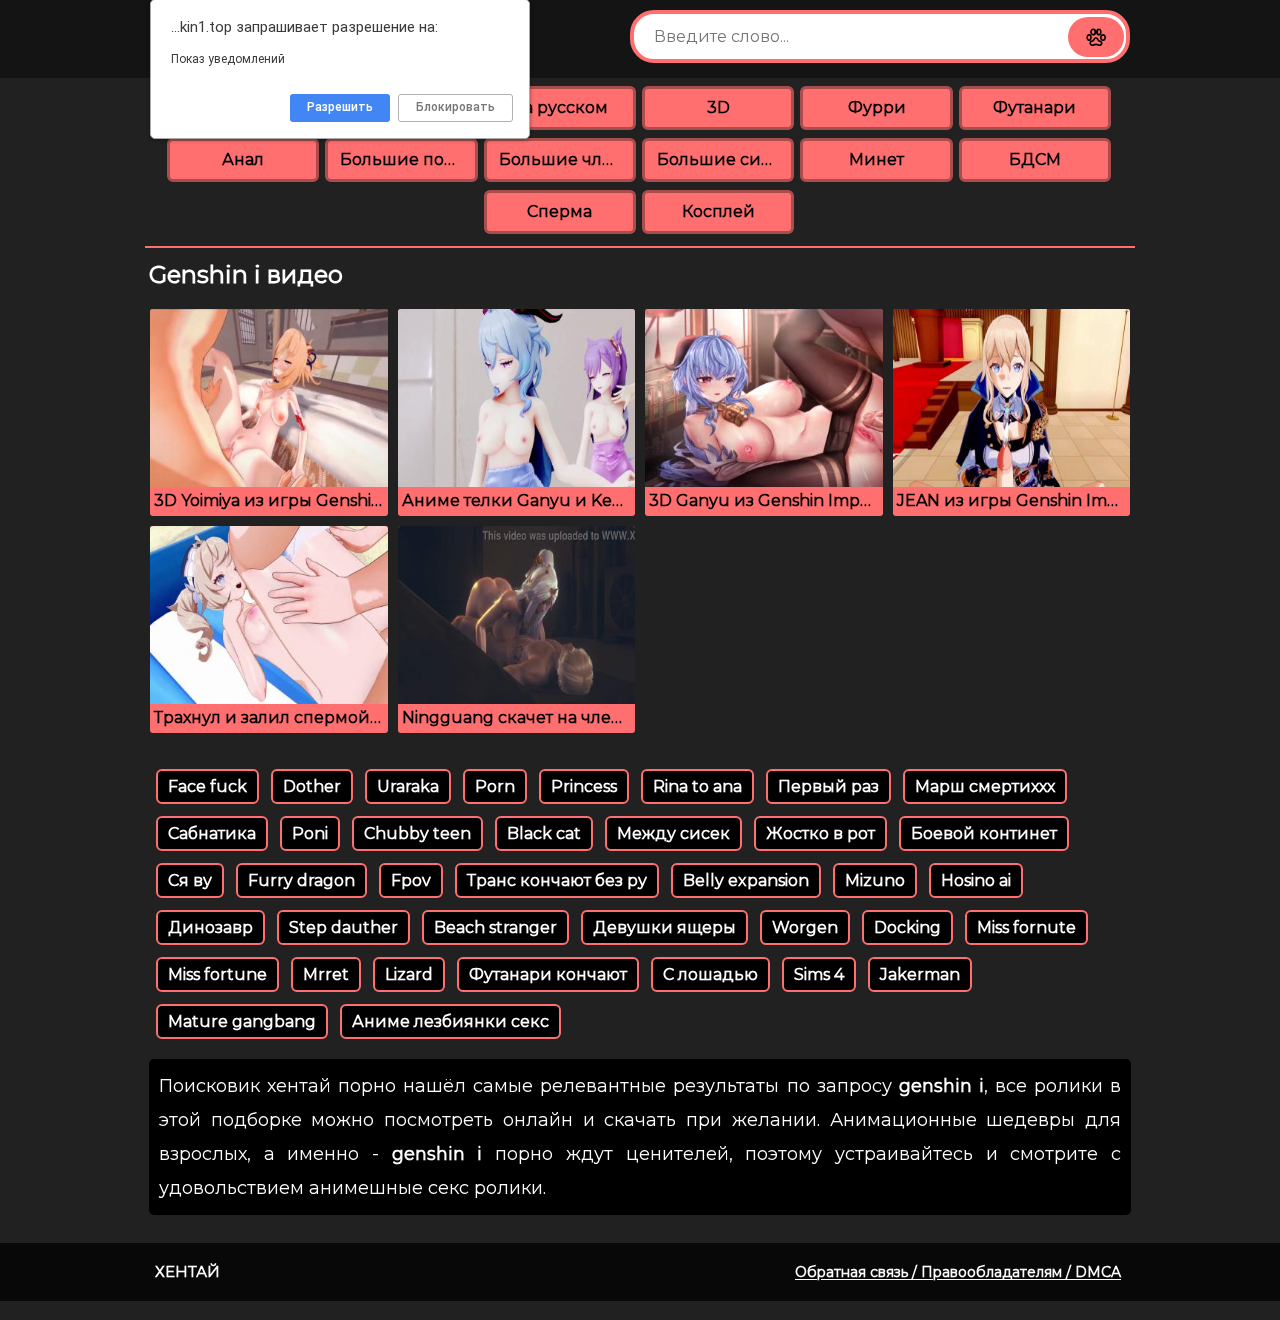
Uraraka (408, 786)
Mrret (326, 974)
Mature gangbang (242, 1021)
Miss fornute (1026, 927)
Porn (495, 786)
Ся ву (190, 880)
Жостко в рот (820, 833)
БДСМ (1035, 159)
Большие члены (567, 159)
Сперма (559, 211)
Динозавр (210, 927)
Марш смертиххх (985, 786)
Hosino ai (976, 880)
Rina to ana (697, 786)
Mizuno (875, 880)
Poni (310, 833)
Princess (584, 786)
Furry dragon (301, 880)
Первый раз (828, 786)
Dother (312, 786)
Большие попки (408, 159)
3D (718, 107)
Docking (907, 927)
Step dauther (343, 927)
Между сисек (673, 833)
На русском (559, 107)
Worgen (805, 927)
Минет (876, 159)
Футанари (1034, 107)
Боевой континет (984, 833)
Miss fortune (217, 974)
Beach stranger (495, 927)
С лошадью (710, 974)
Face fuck (207, 786)
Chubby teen (417, 833)
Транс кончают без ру (557, 880)
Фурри (877, 107)
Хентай (187, 1271)
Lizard (409, 974)
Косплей (718, 211)
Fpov (411, 880)
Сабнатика (212, 833)
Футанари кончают (548, 974)
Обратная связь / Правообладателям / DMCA (958, 1272)
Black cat (544, 833)
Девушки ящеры (664, 927)
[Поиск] (1096, 37)
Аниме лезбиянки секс (450, 1021)
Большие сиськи (725, 159)
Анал (243, 159)
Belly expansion (746, 880)
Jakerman (920, 974)
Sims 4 (819, 974)
